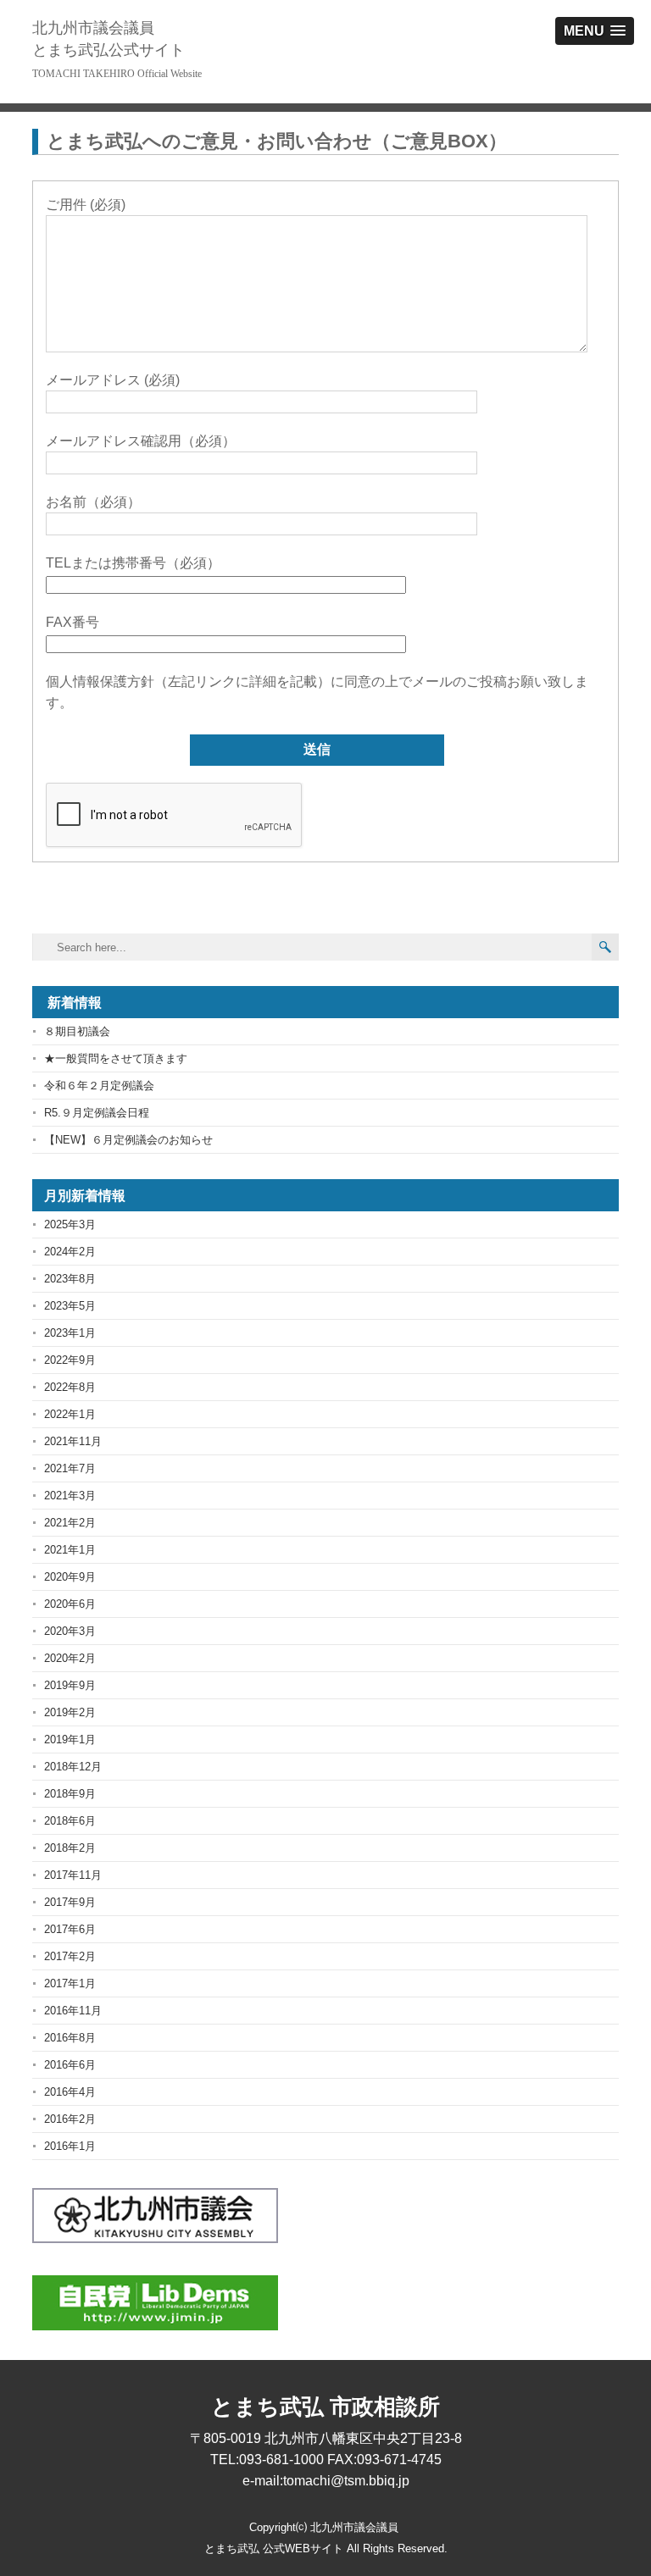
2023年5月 (70, 1306)
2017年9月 (70, 1902)
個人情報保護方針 (100, 681)
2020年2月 (70, 1658)
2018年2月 (70, 1848)
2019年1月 (70, 1739)
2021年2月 (70, 1523)
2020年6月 (70, 1604)
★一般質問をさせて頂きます (116, 1058)
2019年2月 (70, 1712)
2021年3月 (70, 1496)
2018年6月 (70, 1821)
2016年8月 (70, 2038)
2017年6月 (70, 1929)
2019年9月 (70, 1685)
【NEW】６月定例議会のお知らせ (128, 1140)
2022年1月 (70, 1414)
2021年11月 (73, 1441)
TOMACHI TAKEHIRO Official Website (117, 74)
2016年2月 (70, 2119)
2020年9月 (70, 1577)
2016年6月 (70, 2065)
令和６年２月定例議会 (99, 1086)
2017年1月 (70, 1983)
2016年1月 (70, 2146)
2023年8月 (70, 1279)
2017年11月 (73, 1875)
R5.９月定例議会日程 (97, 1113)
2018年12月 (73, 1767)
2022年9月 (70, 1360)
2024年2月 (70, 1252)
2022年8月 (70, 1387)
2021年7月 (70, 1468)
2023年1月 (70, 1333)
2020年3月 (70, 1631)
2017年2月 (70, 1956)
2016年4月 (70, 2092)
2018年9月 (70, 1794)
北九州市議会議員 (108, 39)
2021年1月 (70, 1550)
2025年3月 (70, 1224)
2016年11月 (73, 2011)
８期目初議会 (77, 1031)
